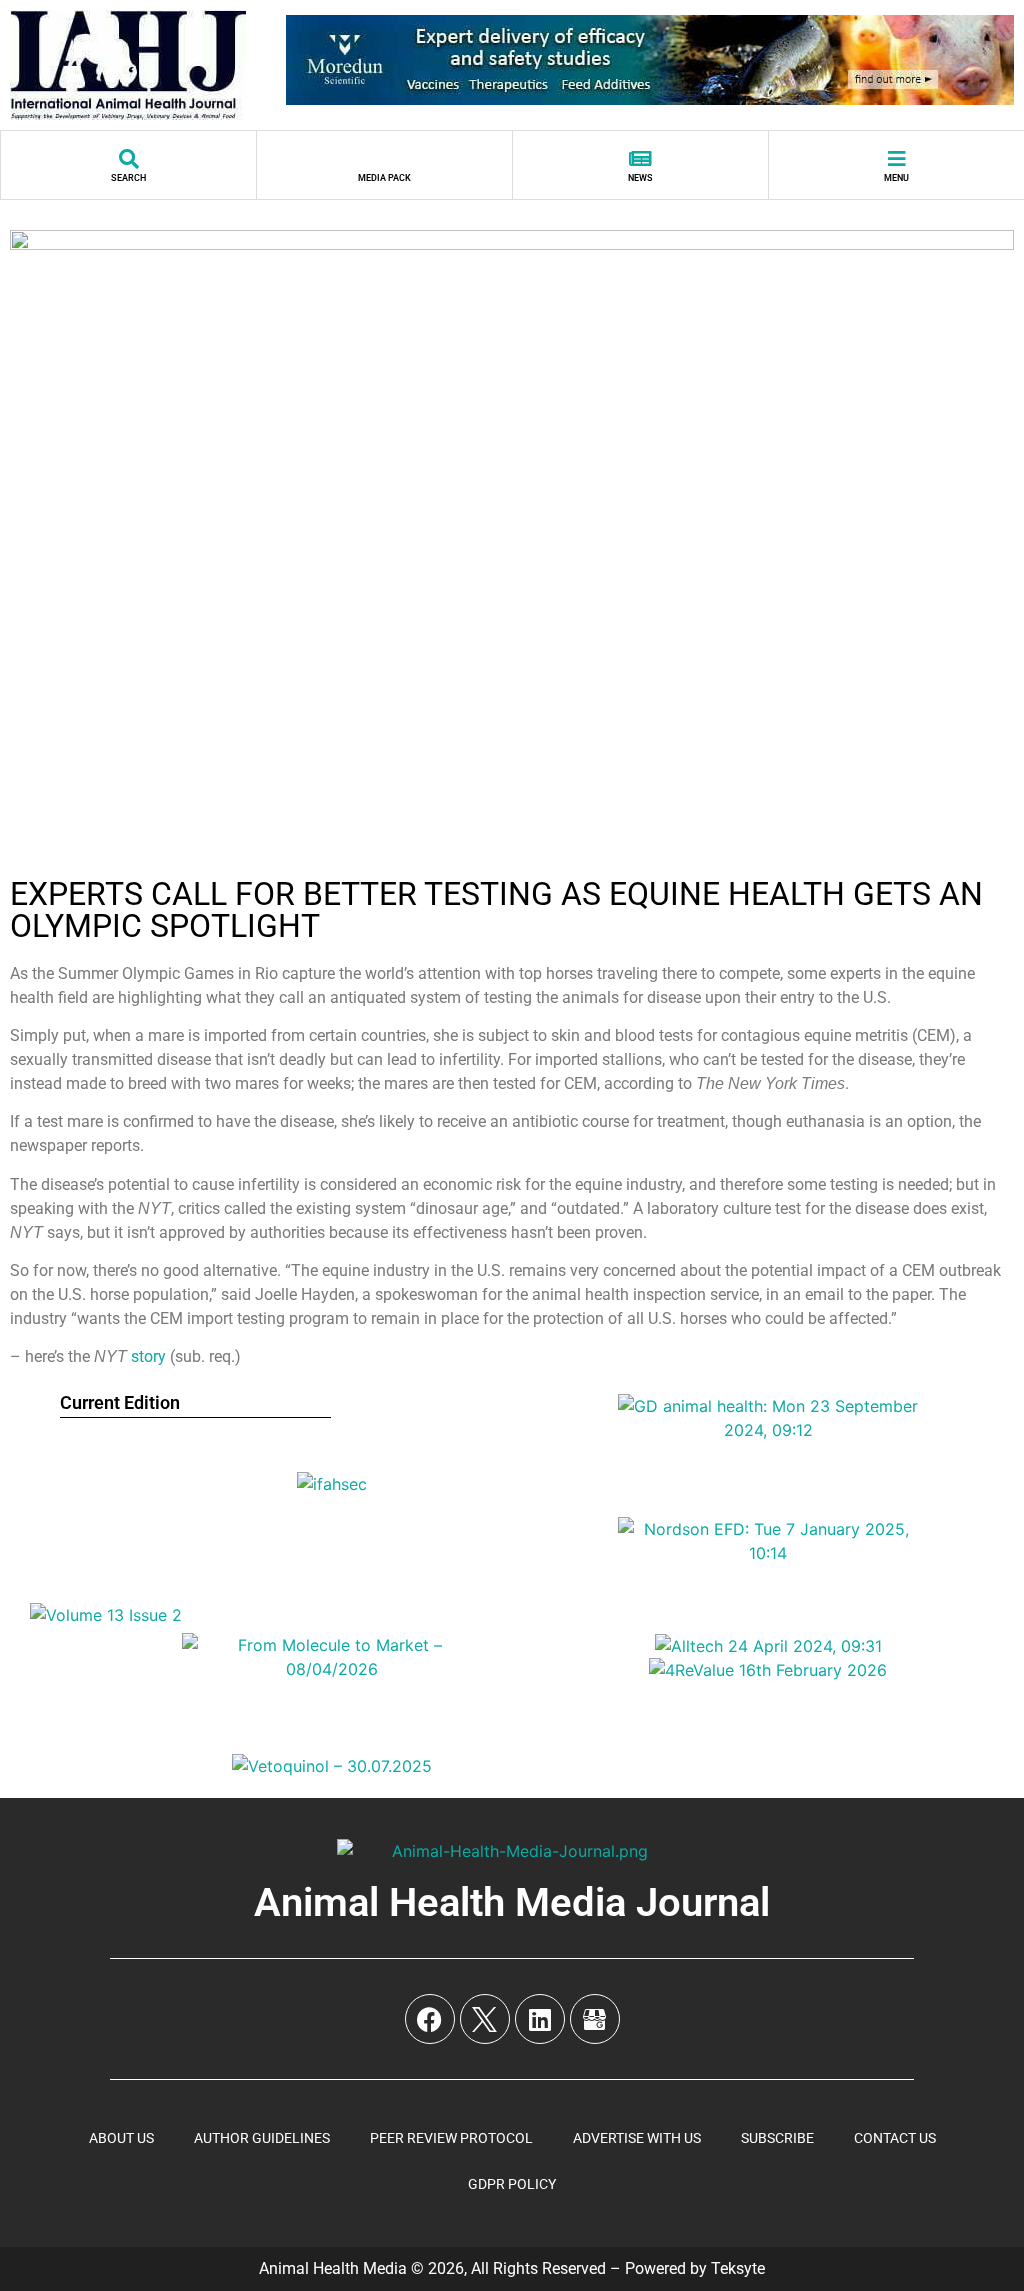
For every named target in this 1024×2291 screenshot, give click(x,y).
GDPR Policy (512, 2184)
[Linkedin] (540, 2019)
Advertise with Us (637, 2138)
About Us (121, 2138)
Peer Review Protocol (451, 2138)
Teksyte (738, 2268)
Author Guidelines (262, 2138)
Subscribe (777, 2138)
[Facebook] (430, 2019)
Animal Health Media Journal (512, 1902)
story (148, 1356)
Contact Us (895, 2138)
